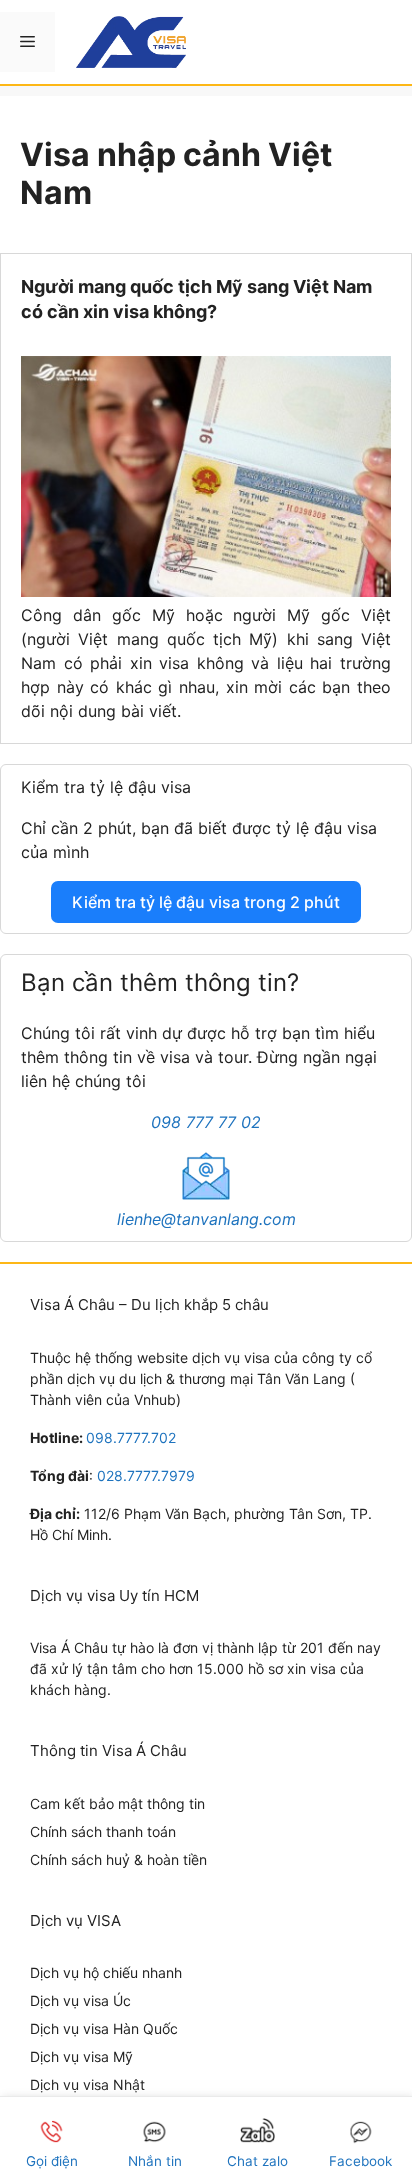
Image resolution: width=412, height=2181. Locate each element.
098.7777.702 (131, 1437)
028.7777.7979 (146, 1475)
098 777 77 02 (206, 1122)
